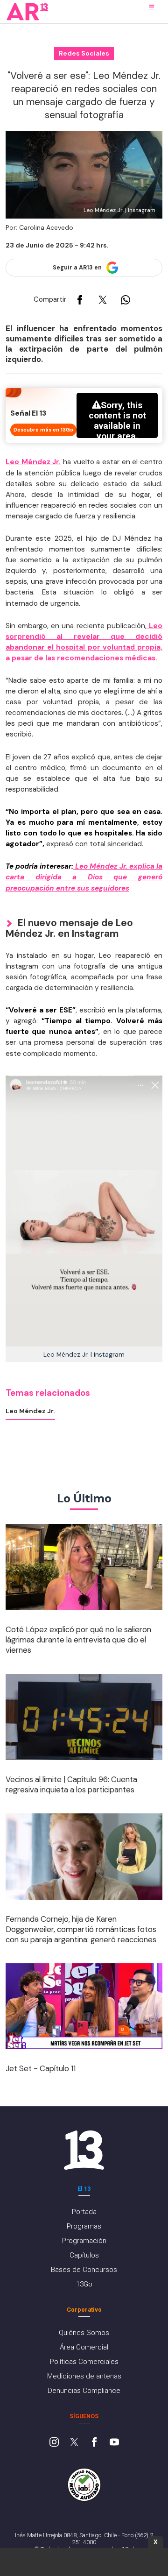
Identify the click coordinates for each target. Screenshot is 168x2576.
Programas (84, 2226)
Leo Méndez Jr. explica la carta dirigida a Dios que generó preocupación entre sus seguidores (84, 877)
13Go (84, 2284)
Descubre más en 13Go (43, 430)
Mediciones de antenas (84, 2376)
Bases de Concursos (84, 2270)
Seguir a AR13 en (77, 268)
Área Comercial (84, 2347)
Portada (84, 2212)
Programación (84, 2241)
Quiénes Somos (84, 2333)
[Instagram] (54, 2443)
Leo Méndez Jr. (33, 462)
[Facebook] (94, 2443)
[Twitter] (74, 2443)
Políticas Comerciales (84, 2362)
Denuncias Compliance (84, 2391)
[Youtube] (114, 2443)
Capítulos (84, 2255)
